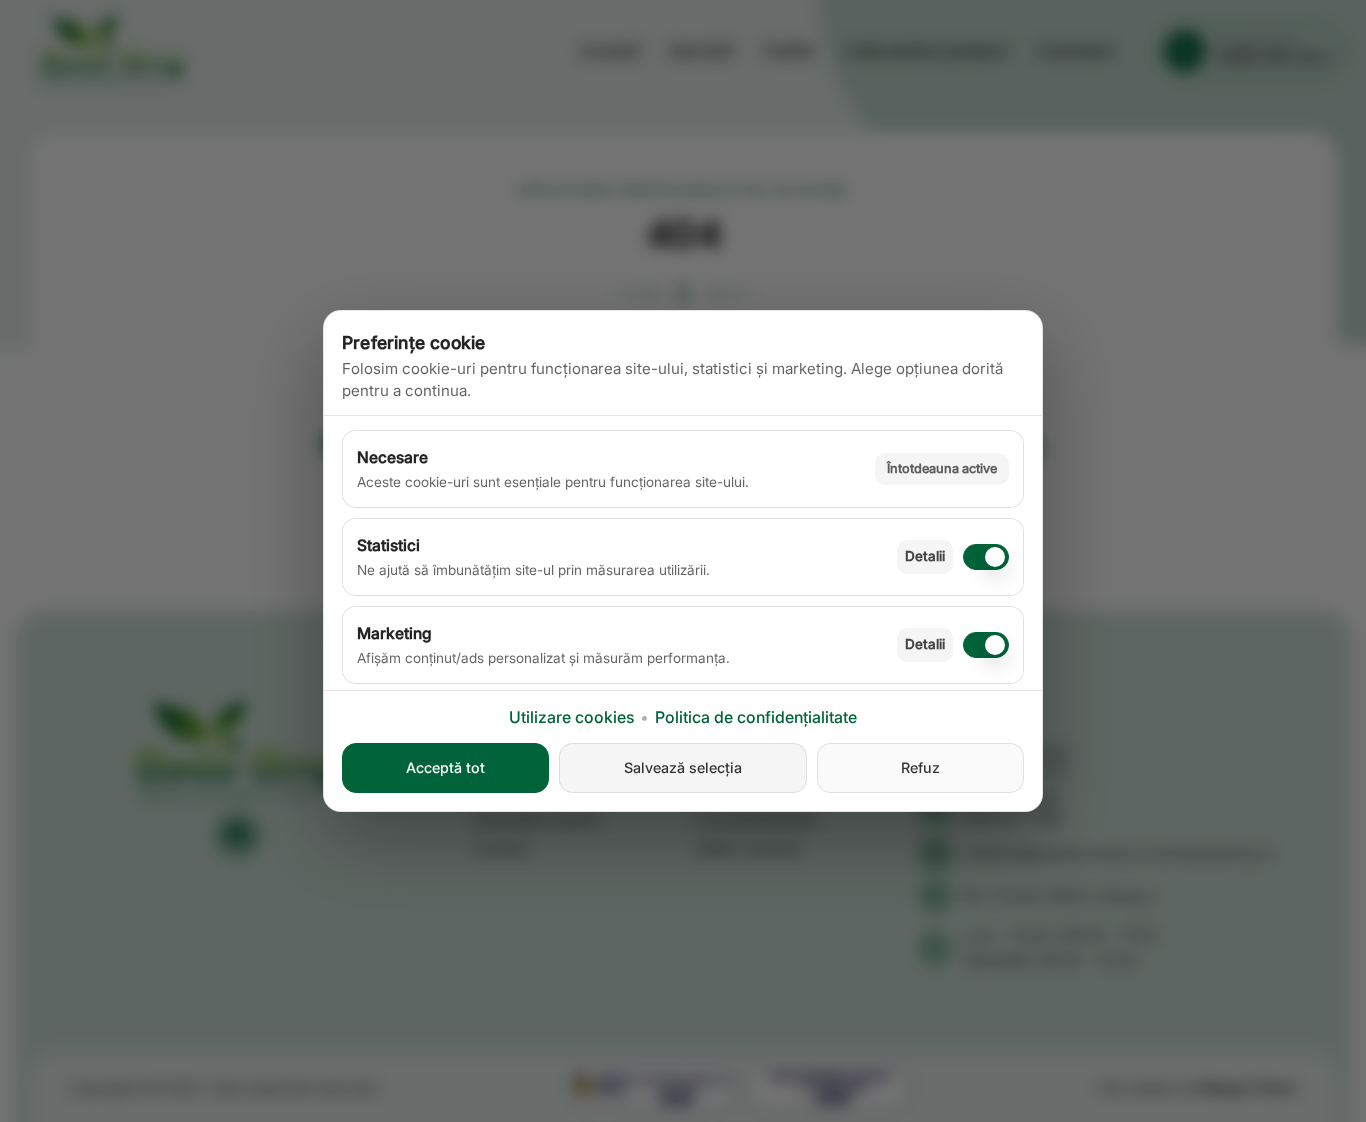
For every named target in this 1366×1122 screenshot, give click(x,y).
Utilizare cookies (571, 717)
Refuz (920, 767)
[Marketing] (986, 645)
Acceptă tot (445, 767)
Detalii (925, 556)
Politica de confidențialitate (756, 717)
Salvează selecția (683, 767)
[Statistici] (986, 557)
